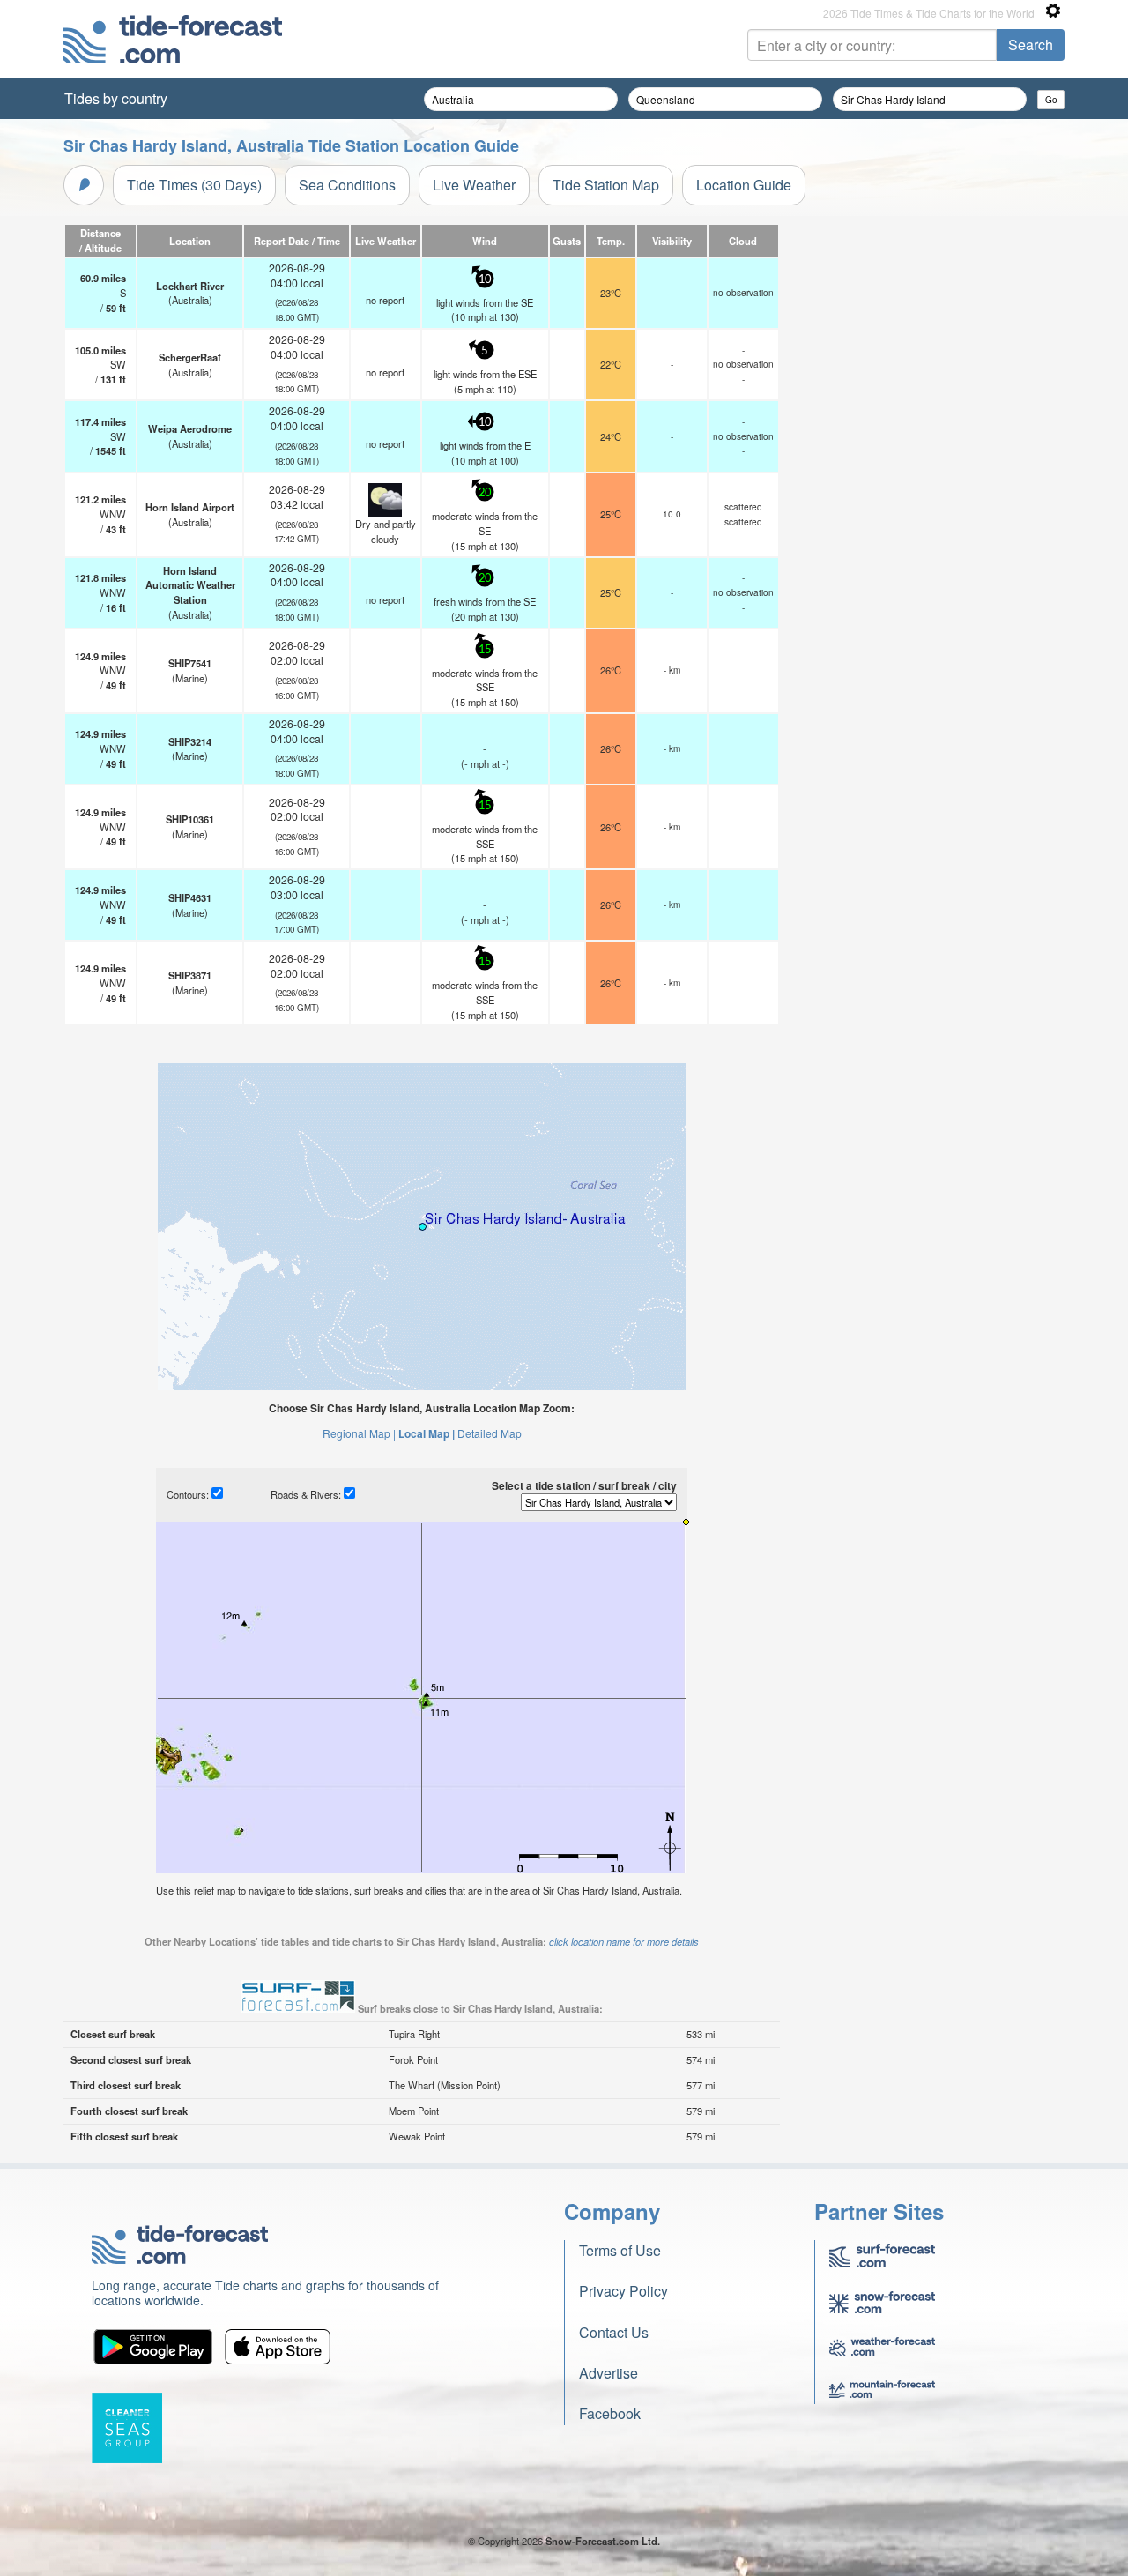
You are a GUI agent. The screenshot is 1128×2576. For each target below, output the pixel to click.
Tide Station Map (606, 185)
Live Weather (474, 185)
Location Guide (744, 185)
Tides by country (116, 98)
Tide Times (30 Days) (194, 185)
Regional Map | (359, 1433)
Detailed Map (490, 1433)
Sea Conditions (347, 185)
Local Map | (427, 1433)
